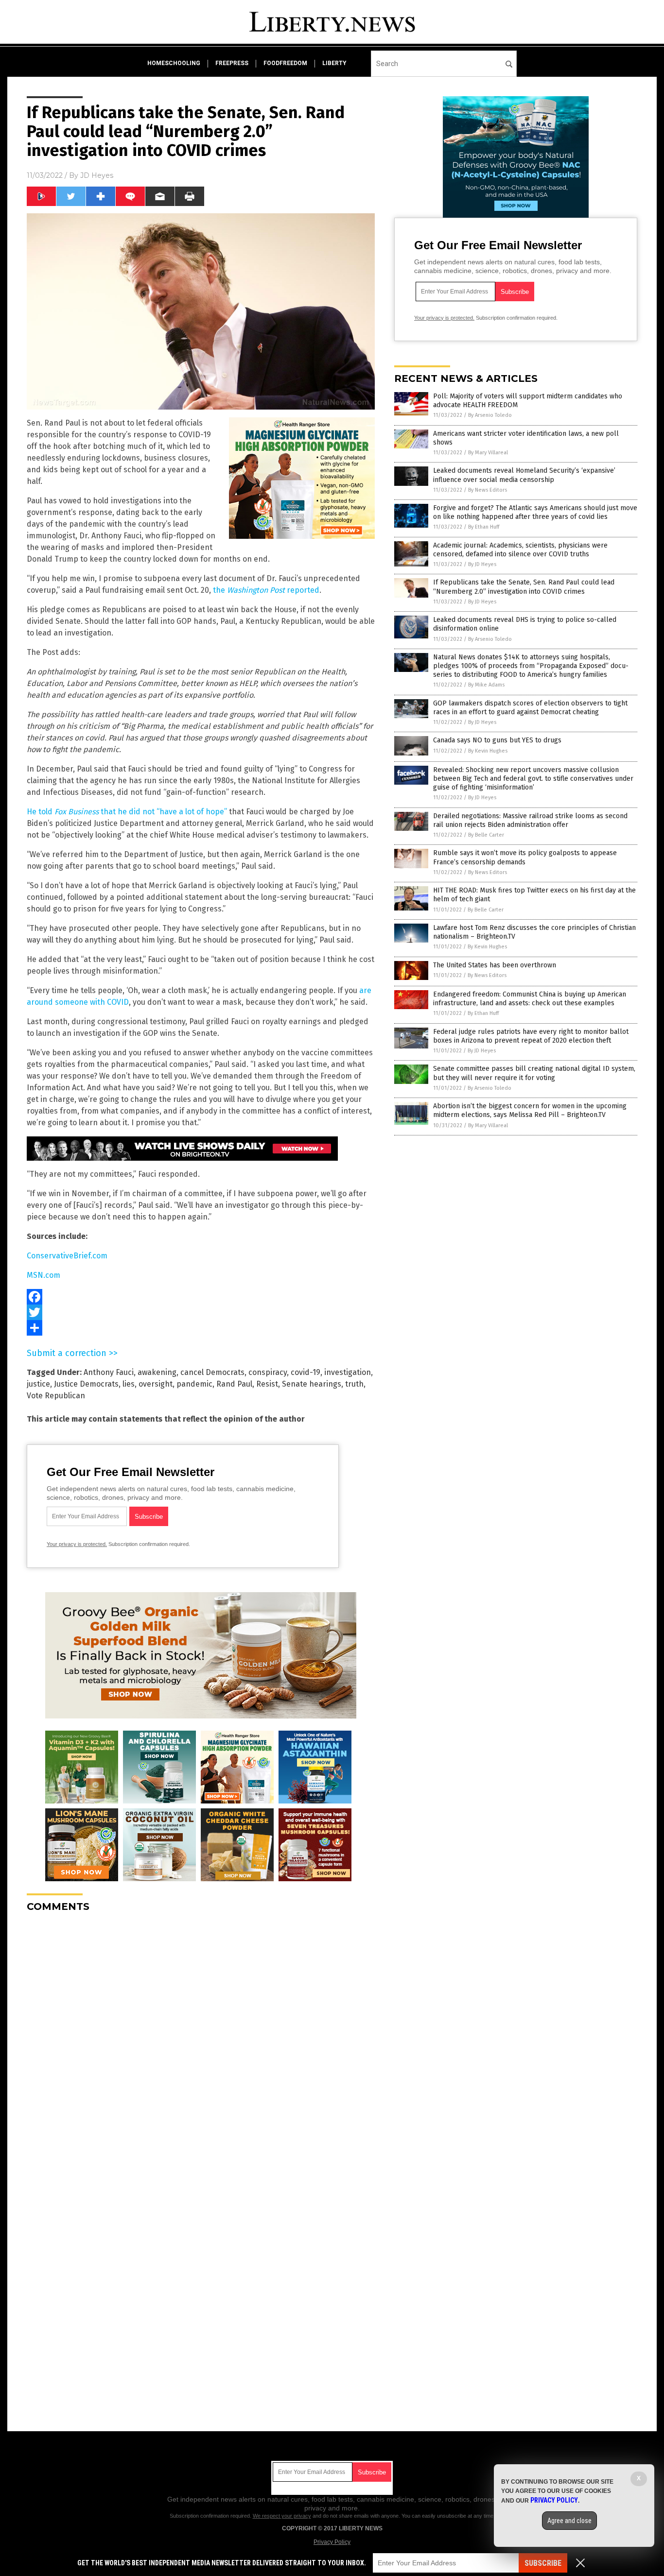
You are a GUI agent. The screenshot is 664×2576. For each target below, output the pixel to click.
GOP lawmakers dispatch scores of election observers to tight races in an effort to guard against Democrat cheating (530, 708)
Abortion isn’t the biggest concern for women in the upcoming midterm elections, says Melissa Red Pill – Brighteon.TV (530, 1110)
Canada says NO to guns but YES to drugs (497, 740)
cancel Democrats (212, 1372)
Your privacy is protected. (77, 1544)
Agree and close (569, 2521)
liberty (334, 63)
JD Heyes (97, 175)
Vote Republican (56, 1396)
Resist (267, 1384)
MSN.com (44, 1275)
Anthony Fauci (109, 1372)
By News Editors (488, 490)
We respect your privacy (282, 2516)
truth (354, 1384)
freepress (232, 63)
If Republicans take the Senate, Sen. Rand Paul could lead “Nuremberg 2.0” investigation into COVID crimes (524, 587)
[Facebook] (201, 1297)
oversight (156, 1384)
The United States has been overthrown (495, 965)
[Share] (201, 1328)
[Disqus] (201, 2042)
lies (129, 1384)
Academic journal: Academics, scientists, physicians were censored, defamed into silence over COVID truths (520, 550)
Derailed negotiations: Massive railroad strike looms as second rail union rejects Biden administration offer (530, 820)
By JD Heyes (482, 564)
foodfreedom (285, 63)
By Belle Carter (486, 835)
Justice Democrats (86, 1384)
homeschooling (174, 63)
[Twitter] (201, 1312)
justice (38, 1384)
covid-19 (306, 1372)
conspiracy (268, 1372)
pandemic (194, 1384)
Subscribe (543, 2563)
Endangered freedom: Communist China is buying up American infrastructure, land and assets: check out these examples (530, 999)
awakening (157, 1372)
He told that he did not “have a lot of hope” (127, 812)
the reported (266, 590)
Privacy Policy (332, 2542)
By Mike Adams (486, 685)
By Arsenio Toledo (490, 415)
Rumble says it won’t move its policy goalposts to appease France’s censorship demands (525, 857)
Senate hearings (312, 1384)
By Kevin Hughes (488, 751)
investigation (348, 1372)
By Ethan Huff (484, 527)
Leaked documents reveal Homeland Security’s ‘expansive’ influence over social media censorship (524, 475)
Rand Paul (234, 1384)
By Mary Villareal (488, 453)
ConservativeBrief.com (67, 1256)
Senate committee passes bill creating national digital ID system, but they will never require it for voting (534, 1073)
